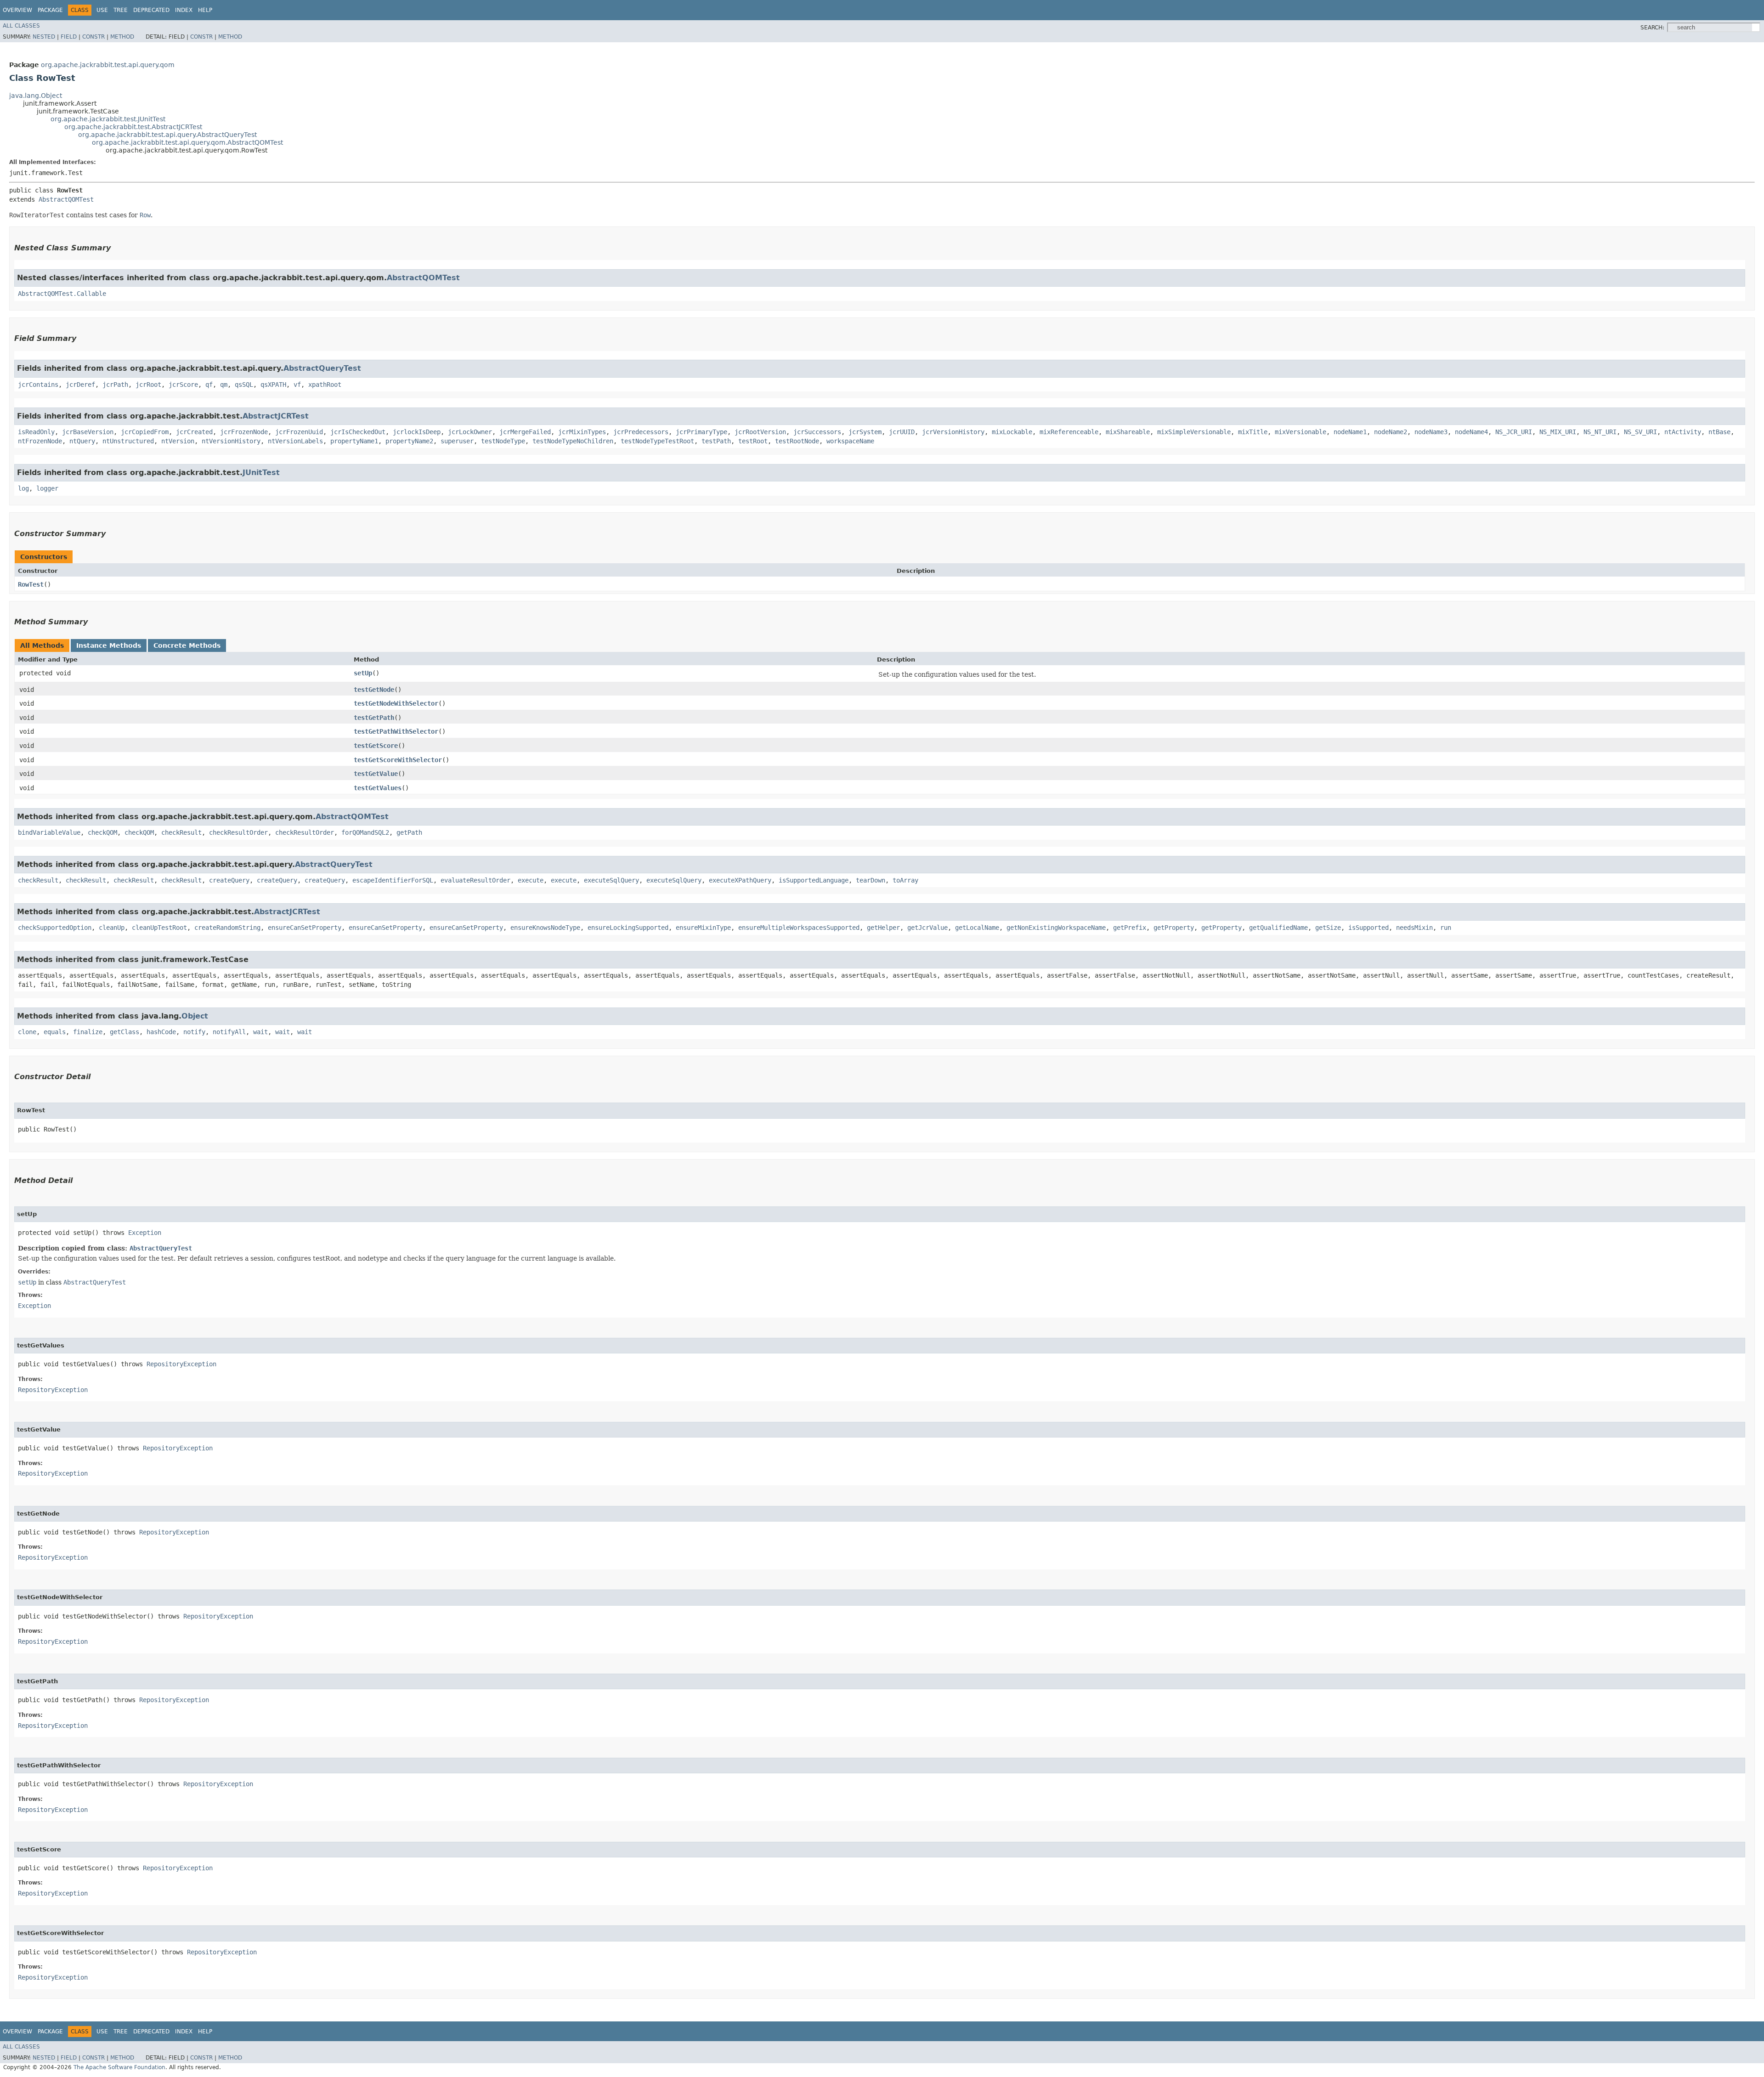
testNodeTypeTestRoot (657, 441)
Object (195, 1016)
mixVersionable (1300, 432)
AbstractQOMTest (66, 199)
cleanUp (112, 928)
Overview (17, 10)
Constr (93, 37)
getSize (1328, 928)
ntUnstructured (128, 441)
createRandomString (227, 928)
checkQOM (102, 832)
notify (194, 1032)
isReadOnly (36, 432)
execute (531, 880)
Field (69, 37)
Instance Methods (109, 645)
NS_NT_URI (1600, 432)
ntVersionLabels (295, 441)
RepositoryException (181, 1364)
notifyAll (229, 1032)
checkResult (181, 832)
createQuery (229, 880)
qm (224, 385)
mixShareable (1128, 432)
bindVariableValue (49, 832)
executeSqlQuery (611, 880)
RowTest (31, 584)
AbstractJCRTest (276, 416)
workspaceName (850, 441)
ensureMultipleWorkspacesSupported (799, 928)
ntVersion (178, 441)
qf (209, 385)
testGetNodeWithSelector (396, 703)
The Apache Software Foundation (119, 2067)
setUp (363, 673)
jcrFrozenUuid (299, 432)
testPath (716, 441)
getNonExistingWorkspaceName (1056, 928)
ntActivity (1683, 432)
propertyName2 (409, 441)
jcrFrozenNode (244, 432)
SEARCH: (1652, 28)
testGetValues (378, 788)
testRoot (753, 441)
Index (184, 10)
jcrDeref (80, 385)
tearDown (871, 880)
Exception (145, 1233)
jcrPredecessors (641, 432)
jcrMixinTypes (582, 432)
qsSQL (244, 385)
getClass (124, 1032)
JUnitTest (261, 473)
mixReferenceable (1069, 432)
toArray (905, 880)
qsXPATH (273, 385)
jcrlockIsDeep (417, 432)
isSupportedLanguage (814, 880)
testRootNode (797, 441)
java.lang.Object (36, 96)
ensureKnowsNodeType (545, 928)
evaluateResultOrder (475, 880)
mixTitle (1253, 432)
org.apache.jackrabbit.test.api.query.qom (108, 65)
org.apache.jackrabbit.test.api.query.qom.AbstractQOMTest (187, 142)
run (1446, 928)
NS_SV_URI (1640, 432)
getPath (409, 832)
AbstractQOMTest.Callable (62, 294)
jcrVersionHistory (953, 432)
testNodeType (503, 441)
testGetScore (376, 746)
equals (55, 1032)
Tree (121, 10)
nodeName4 (1471, 432)
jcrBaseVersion (88, 432)
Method (122, 37)
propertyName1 (354, 441)
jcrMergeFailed (525, 432)
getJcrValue (927, 928)
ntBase (1719, 432)
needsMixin (1414, 928)
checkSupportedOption (55, 928)
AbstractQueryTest (322, 368)
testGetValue (376, 774)
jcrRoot (148, 385)
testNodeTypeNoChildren (573, 441)
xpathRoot (325, 385)
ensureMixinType (703, 928)
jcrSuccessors (817, 432)
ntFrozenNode (40, 441)
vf (297, 385)
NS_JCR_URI (1514, 432)
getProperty (1174, 928)
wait (260, 1032)
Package (50, 10)
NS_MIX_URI (1558, 432)
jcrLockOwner (470, 432)
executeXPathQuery (740, 880)
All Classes (21, 26)
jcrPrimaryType (701, 432)
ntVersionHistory (231, 441)
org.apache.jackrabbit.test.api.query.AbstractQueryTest (167, 135)
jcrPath (115, 385)
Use (102, 10)
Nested (44, 37)
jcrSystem (865, 432)
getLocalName (977, 928)
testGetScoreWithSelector (398, 760)
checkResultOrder (238, 832)
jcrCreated (194, 432)
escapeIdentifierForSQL (393, 880)
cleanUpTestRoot (159, 928)
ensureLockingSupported (628, 928)
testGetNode (374, 690)
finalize (88, 1032)
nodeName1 (1350, 432)
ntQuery (82, 441)
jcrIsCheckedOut (358, 432)
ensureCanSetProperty (305, 928)
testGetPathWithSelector (396, 731)
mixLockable (1012, 432)
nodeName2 (1391, 432)
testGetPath (374, 718)
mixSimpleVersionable (1194, 432)
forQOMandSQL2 (365, 832)
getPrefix (1130, 928)
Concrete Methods (187, 645)
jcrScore (183, 385)
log (23, 488)
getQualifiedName (1278, 928)
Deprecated (151, 10)
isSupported (1368, 928)
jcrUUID (902, 432)
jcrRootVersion (760, 432)
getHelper (883, 928)
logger (47, 488)
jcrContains (38, 385)
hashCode (161, 1032)
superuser (457, 441)
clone (27, 1032)
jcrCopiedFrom (145, 432)
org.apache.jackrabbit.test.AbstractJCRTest (133, 127)
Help (205, 10)
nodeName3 (1431, 432)
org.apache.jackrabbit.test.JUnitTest (108, 119)
